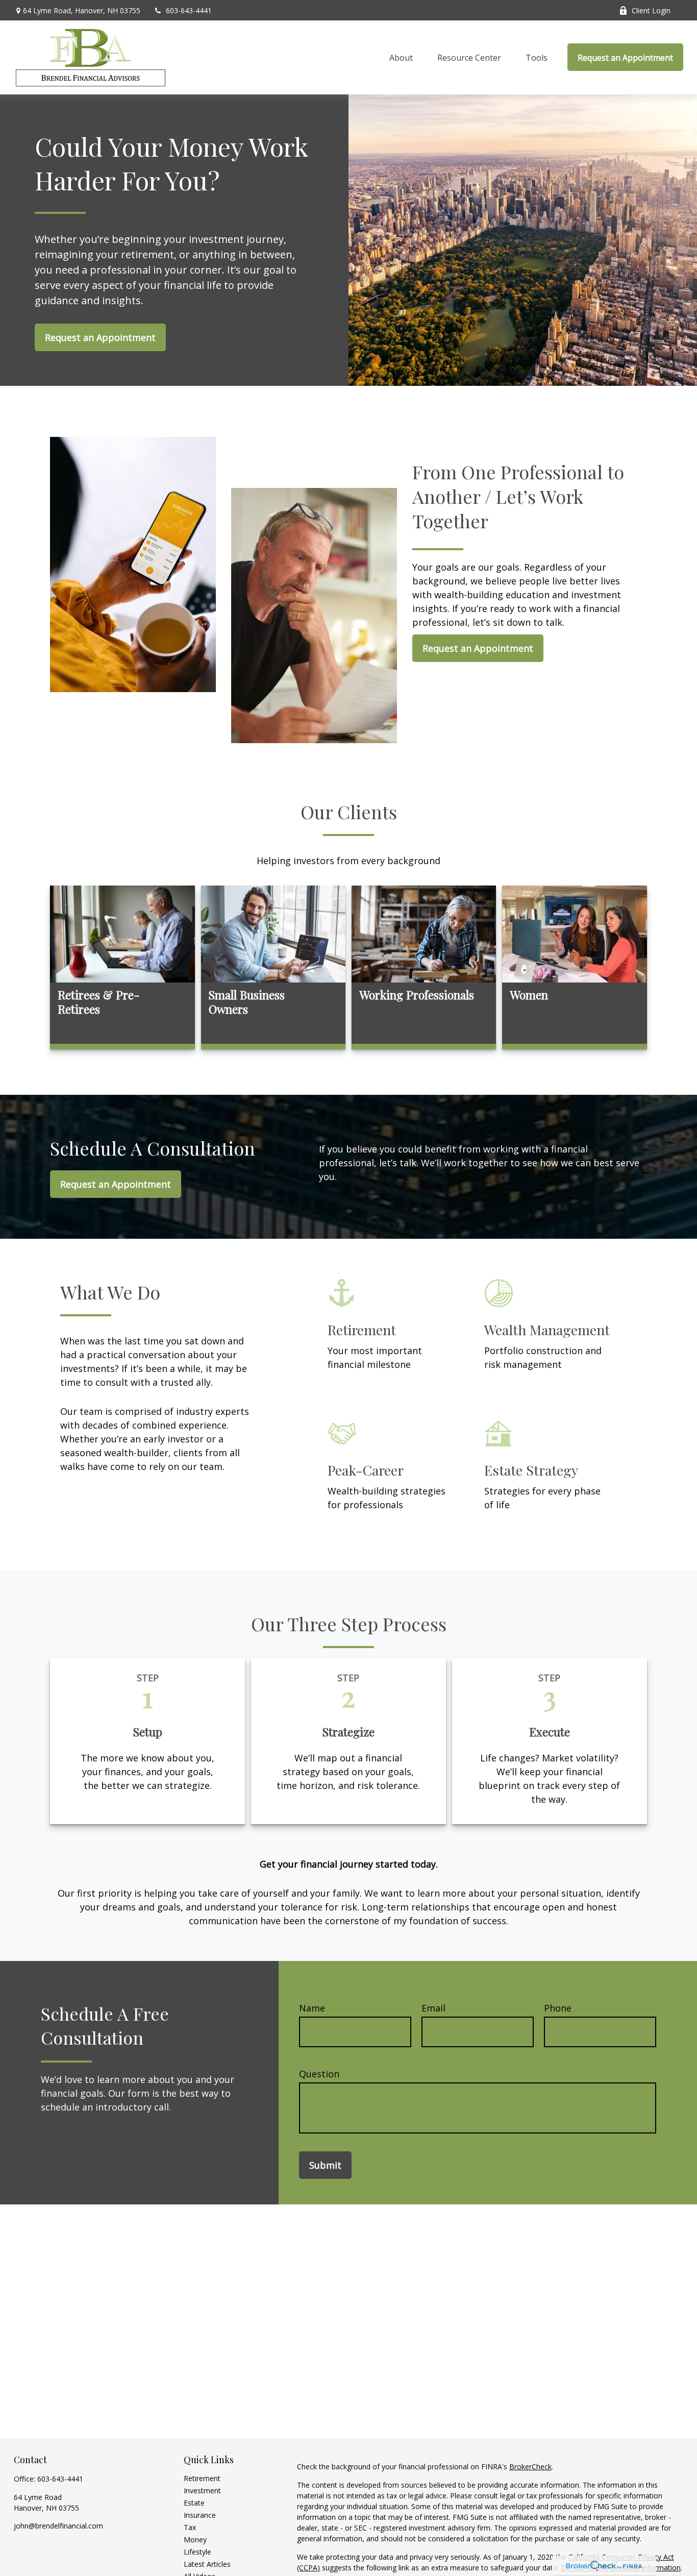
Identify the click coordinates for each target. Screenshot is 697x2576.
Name (312, 2008)
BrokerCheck (530, 2467)
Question (319, 2074)
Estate (194, 2503)
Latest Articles (207, 2564)
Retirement (202, 2478)
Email (433, 2008)
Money (195, 2540)
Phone (558, 2008)
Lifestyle (197, 2552)
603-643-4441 (189, 10)
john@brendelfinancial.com (58, 2526)
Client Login (651, 10)
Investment (202, 2491)
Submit (325, 2165)
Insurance (200, 2515)
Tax (190, 2527)
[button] (401, 57)
